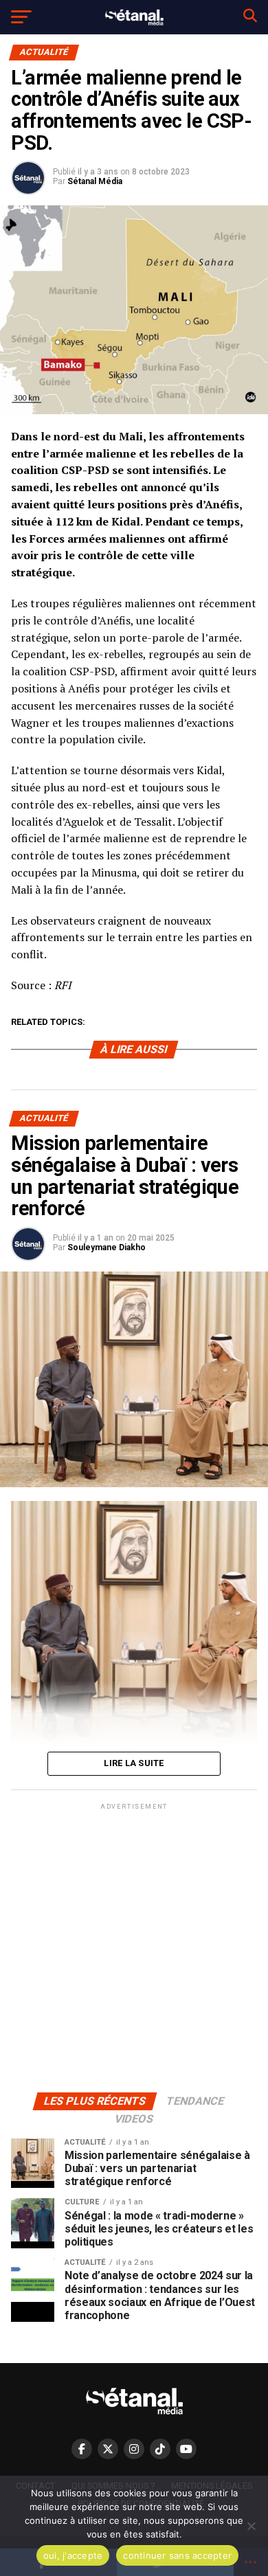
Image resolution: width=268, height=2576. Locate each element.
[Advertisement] (134, 1947)
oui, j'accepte (73, 2555)
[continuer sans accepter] (251, 2526)
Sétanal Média (95, 181)
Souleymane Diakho (107, 1247)
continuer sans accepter (177, 2555)
